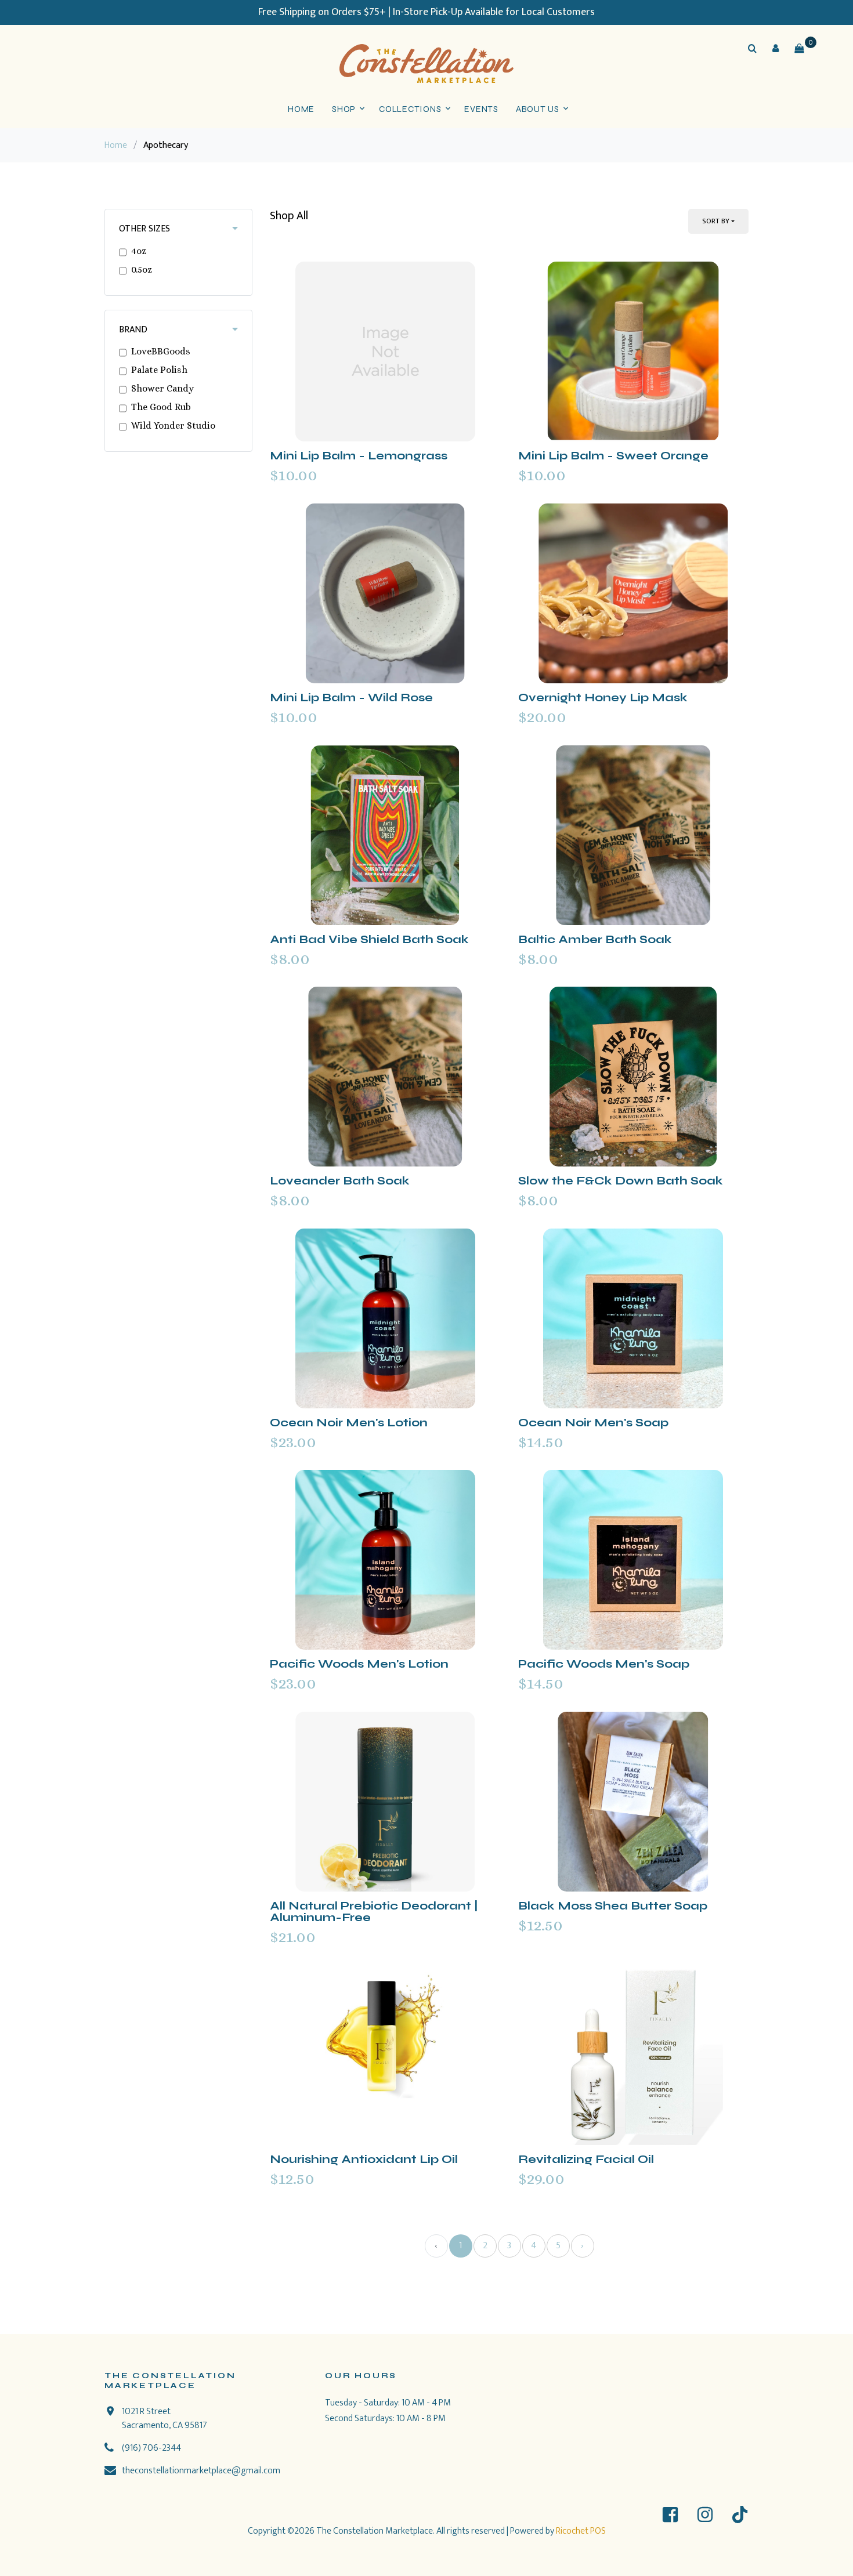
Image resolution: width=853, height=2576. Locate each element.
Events (481, 109)
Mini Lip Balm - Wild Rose (351, 698)
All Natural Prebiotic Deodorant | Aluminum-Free (374, 1912)
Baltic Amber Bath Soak (595, 939)
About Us (538, 109)
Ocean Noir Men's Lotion (349, 1423)
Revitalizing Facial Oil (586, 2159)
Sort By (716, 221)
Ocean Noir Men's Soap (593, 1423)
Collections (410, 109)
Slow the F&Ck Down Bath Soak (621, 1181)
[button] (776, 48)
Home (301, 109)
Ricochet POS (581, 2531)
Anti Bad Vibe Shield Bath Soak (369, 939)
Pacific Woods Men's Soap (604, 1664)
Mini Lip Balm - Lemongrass (359, 456)
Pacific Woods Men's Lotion (359, 1664)
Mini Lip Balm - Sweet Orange (613, 456)
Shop (344, 109)
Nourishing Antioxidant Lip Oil (364, 2159)
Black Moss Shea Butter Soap (613, 1906)
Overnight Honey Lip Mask (603, 698)
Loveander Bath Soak (340, 1181)
